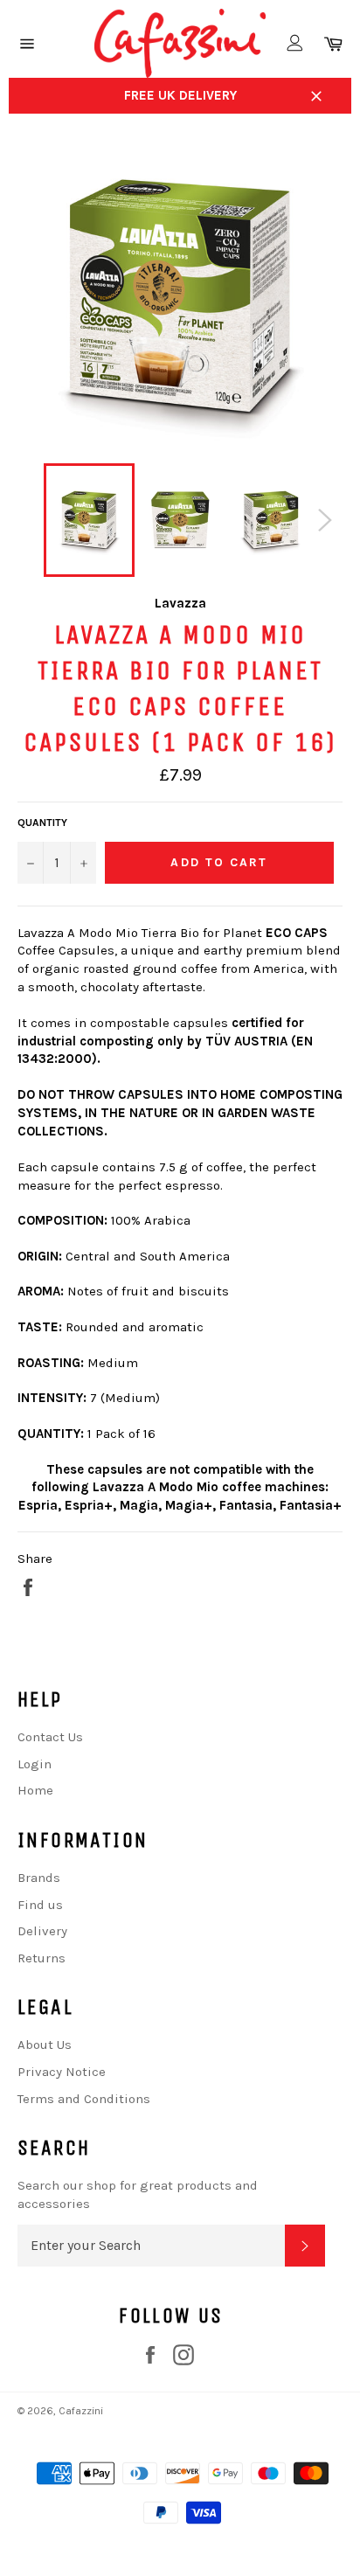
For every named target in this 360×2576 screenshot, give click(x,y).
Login (35, 1764)
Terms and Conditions (84, 2099)
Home (35, 1790)
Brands (39, 1878)
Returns (42, 1958)
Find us (40, 1905)
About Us (45, 2045)
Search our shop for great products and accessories (138, 2194)
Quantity (42, 823)
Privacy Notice (62, 2072)
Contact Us (50, 1737)
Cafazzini (81, 2411)
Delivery (42, 1931)
